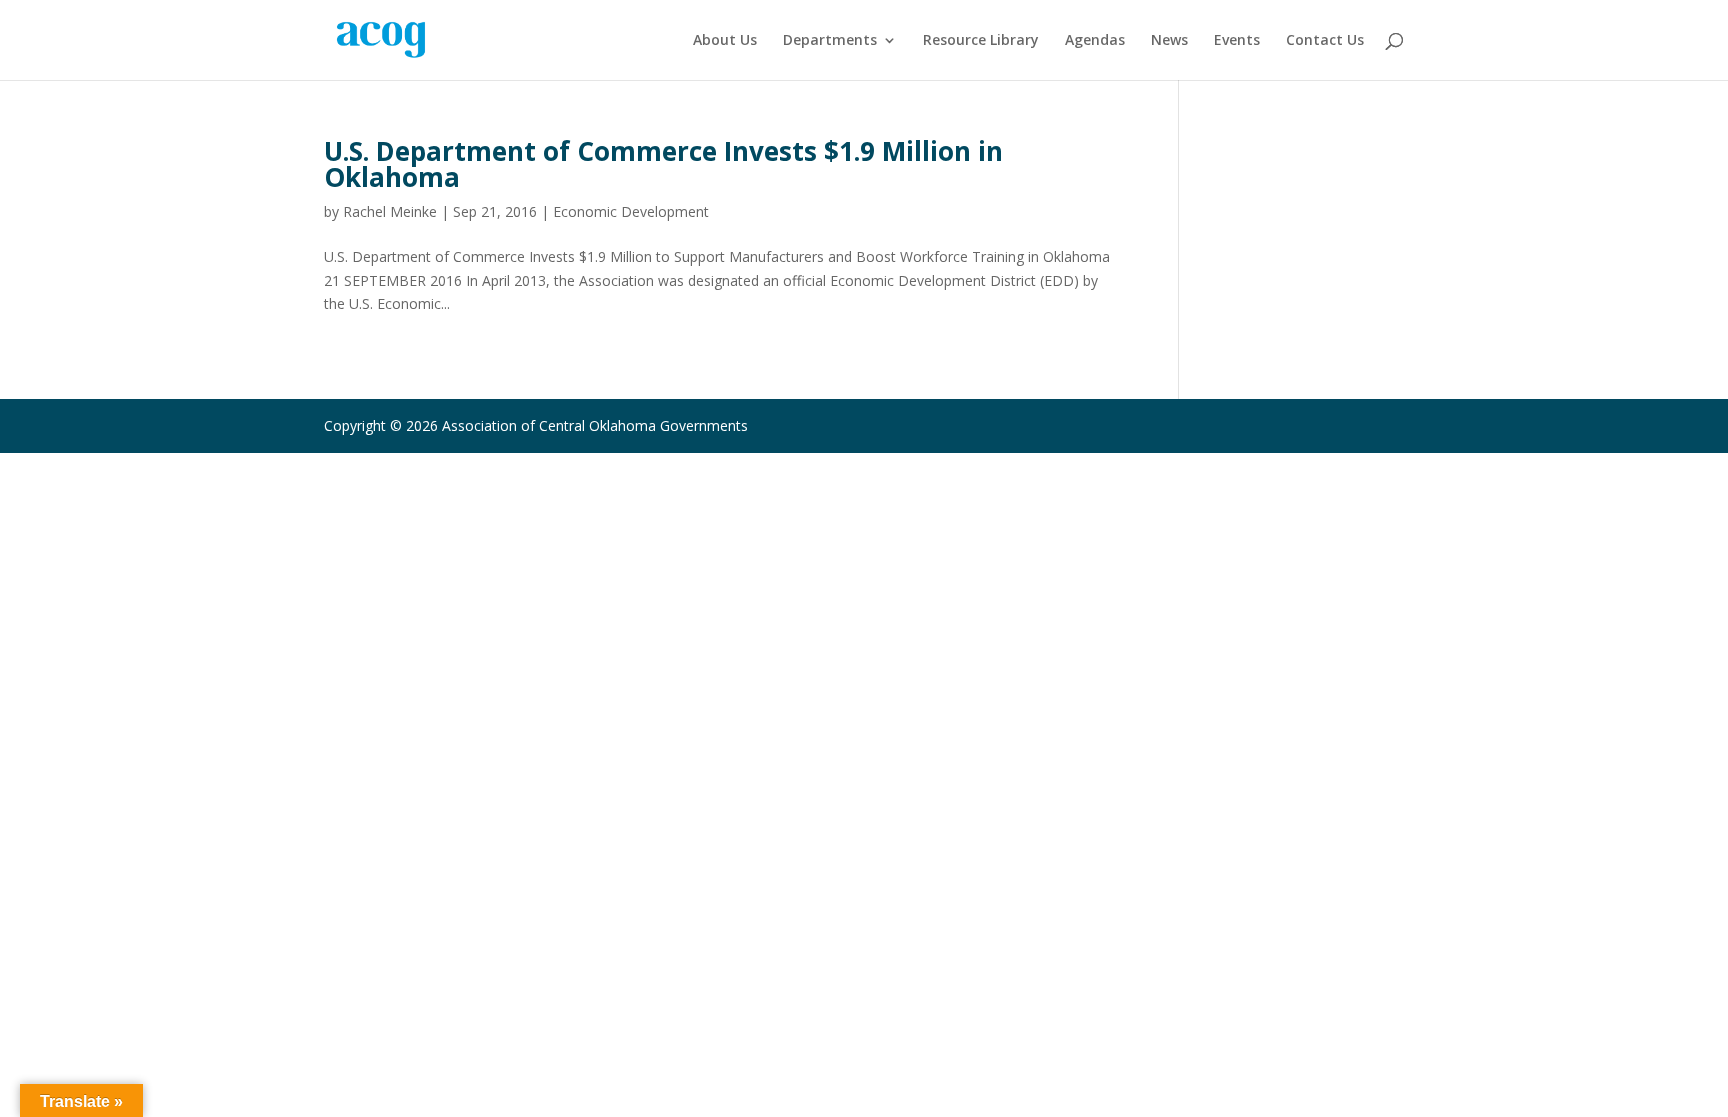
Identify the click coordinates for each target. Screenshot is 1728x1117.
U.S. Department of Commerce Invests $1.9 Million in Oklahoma (663, 164)
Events (1237, 41)
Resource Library (981, 41)
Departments (830, 41)
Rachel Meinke (390, 211)
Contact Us (1325, 41)
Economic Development (631, 211)
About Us (725, 41)
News (1169, 41)
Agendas (1095, 41)
